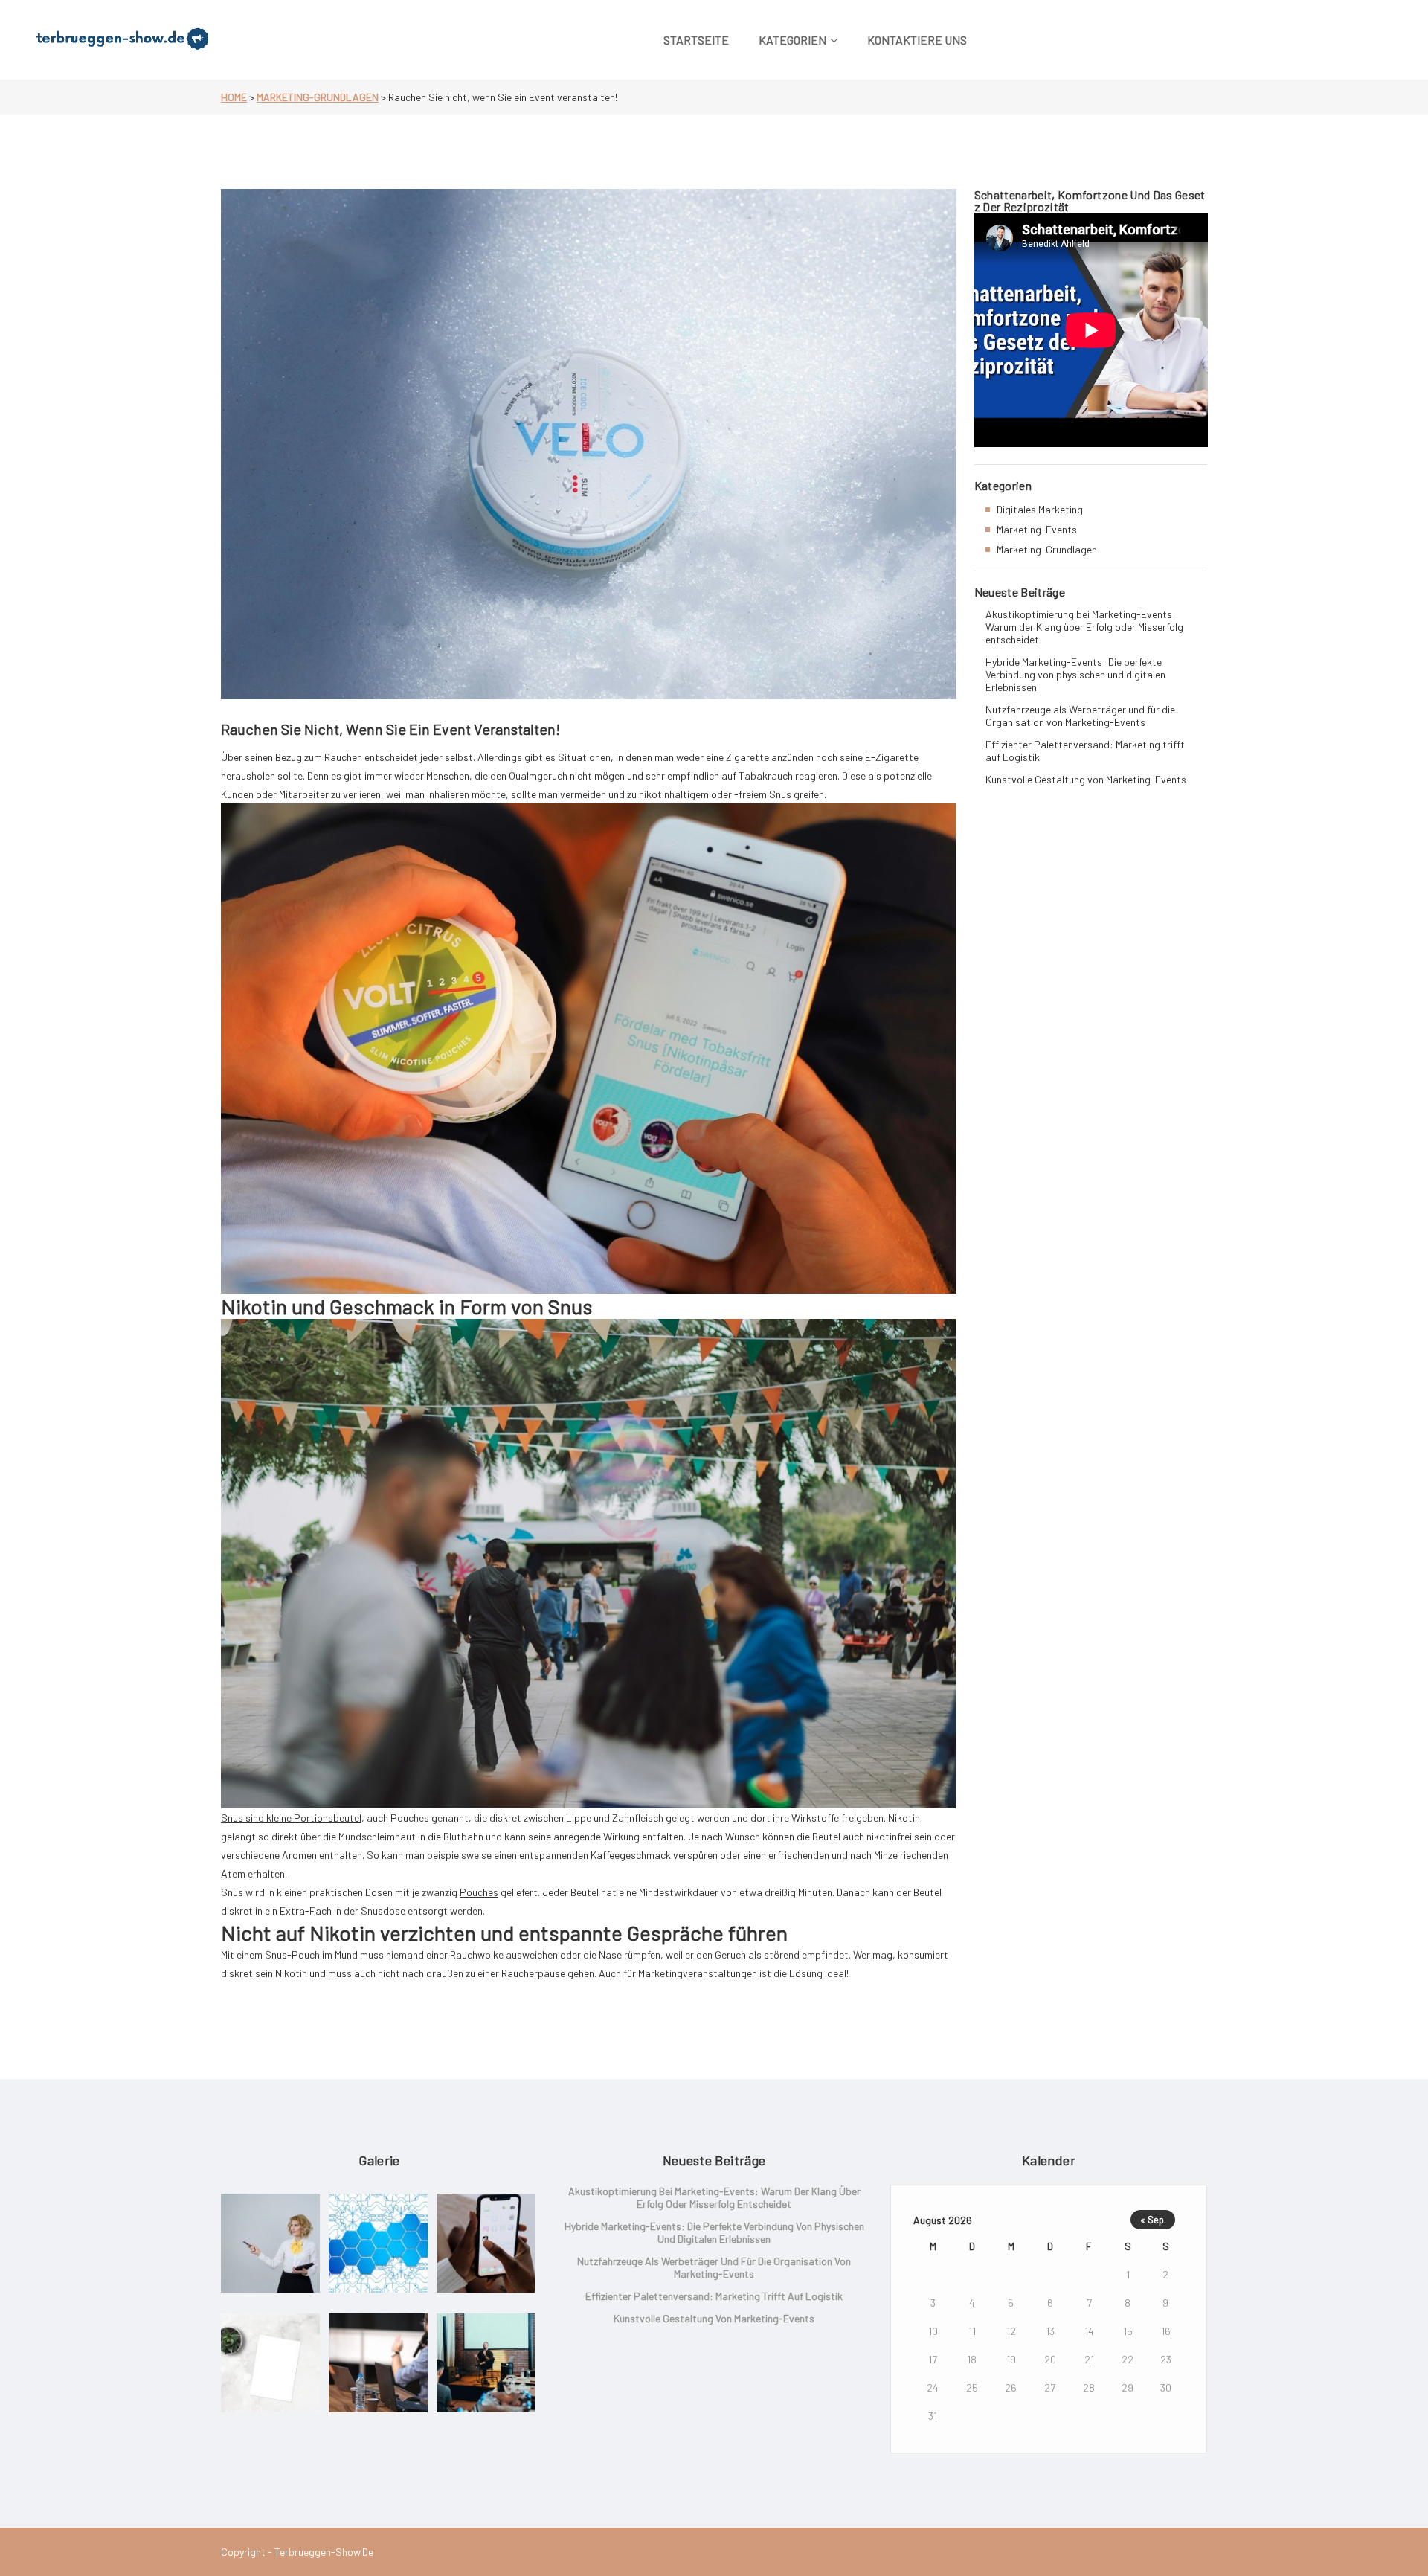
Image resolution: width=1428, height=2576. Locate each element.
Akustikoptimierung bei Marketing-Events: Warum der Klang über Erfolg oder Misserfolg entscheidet (1084, 627)
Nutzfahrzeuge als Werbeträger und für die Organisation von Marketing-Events (1080, 716)
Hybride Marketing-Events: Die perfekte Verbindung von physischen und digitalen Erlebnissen (1075, 674)
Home (234, 97)
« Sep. (1153, 2220)
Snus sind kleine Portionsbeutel (291, 1818)
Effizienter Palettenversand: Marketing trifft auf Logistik (1085, 751)
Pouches (479, 1892)
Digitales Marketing (1040, 509)
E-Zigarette (892, 757)
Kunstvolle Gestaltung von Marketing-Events (1086, 779)
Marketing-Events (1037, 529)
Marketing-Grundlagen (318, 97)
